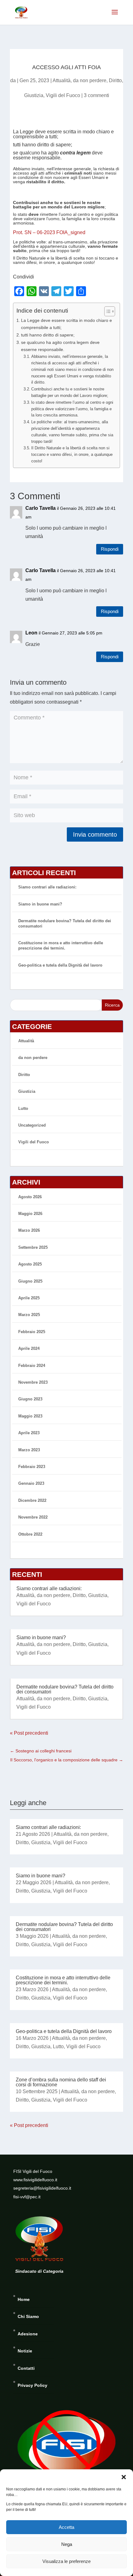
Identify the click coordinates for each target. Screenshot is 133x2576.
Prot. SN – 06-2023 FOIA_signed (49, 232)
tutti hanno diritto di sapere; (48, 335)
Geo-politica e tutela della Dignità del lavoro (60, 965)
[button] (124, 2477)
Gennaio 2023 (31, 1483)
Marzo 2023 (29, 1450)
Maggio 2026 (30, 1214)
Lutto (23, 1108)
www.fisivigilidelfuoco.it (35, 2180)
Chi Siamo (28, 2316)
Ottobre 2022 (30, 1534)
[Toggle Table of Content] (107, 311)
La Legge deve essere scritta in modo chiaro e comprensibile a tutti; (66, 324)
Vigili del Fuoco (63, 95)
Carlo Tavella (41, 508)
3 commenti (97, 95)
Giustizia (34, 95)
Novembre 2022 (33, 1517)
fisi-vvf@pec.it (27, 2197)
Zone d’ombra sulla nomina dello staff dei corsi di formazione (61, 2082)
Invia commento (95, 834)
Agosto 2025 (30, 1264)
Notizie (25, 2351)
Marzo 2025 (29, 1315)
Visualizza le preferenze (66, 2561)
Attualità (62, 80)
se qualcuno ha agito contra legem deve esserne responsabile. (60, 346)
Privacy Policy (32, 2385)
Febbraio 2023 (32, 1467)
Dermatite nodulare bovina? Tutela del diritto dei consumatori (65, 1689)
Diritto (115, 80)
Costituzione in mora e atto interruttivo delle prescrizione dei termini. (61, 945)
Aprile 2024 (29, 1348)
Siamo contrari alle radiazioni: (47, 887)
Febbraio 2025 (32, 1332)
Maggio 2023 (30, 1416)
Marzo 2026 (29, 1230)
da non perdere (90, 80)
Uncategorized (32, 1125)
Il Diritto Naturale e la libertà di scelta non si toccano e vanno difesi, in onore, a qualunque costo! (72, 454)
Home (24, 2299)
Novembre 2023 (33, 1382)
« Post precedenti (29, 1733)
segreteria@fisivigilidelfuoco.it (42, 2188)
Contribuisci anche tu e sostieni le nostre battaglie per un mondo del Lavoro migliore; (70, 392)
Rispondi (110, 549)
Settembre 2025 (33, 1247)
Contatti (26, 2368)
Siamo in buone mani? (40, 904)
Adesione (28, 2334)
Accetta (66, 2527)
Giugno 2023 (30, 1399)
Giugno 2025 (30, 1281)
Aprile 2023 (29, 1433)
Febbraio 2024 (32, 1366)
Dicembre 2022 (32, 1500)
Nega (67, 2544)
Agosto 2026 (30, 1197)
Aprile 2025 (29, 1298)
